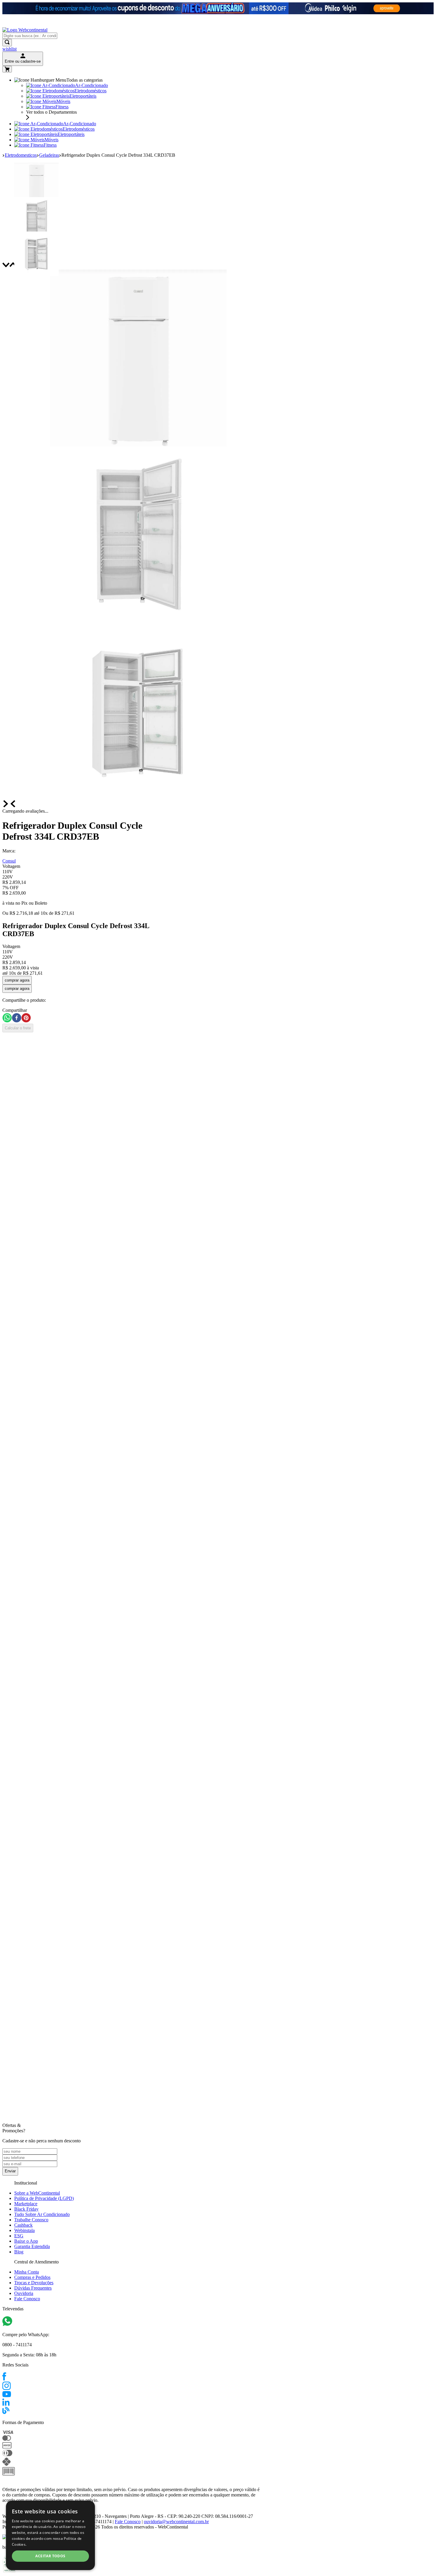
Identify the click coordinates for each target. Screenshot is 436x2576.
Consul (9, 861)
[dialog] (50, 2535)
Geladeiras (49, 155)
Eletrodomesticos (21, 155)
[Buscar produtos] (7, 43)
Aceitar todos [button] (50, 2556)
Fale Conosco (128, 2522)
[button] (82, 872)
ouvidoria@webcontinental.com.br (176, 2522)
